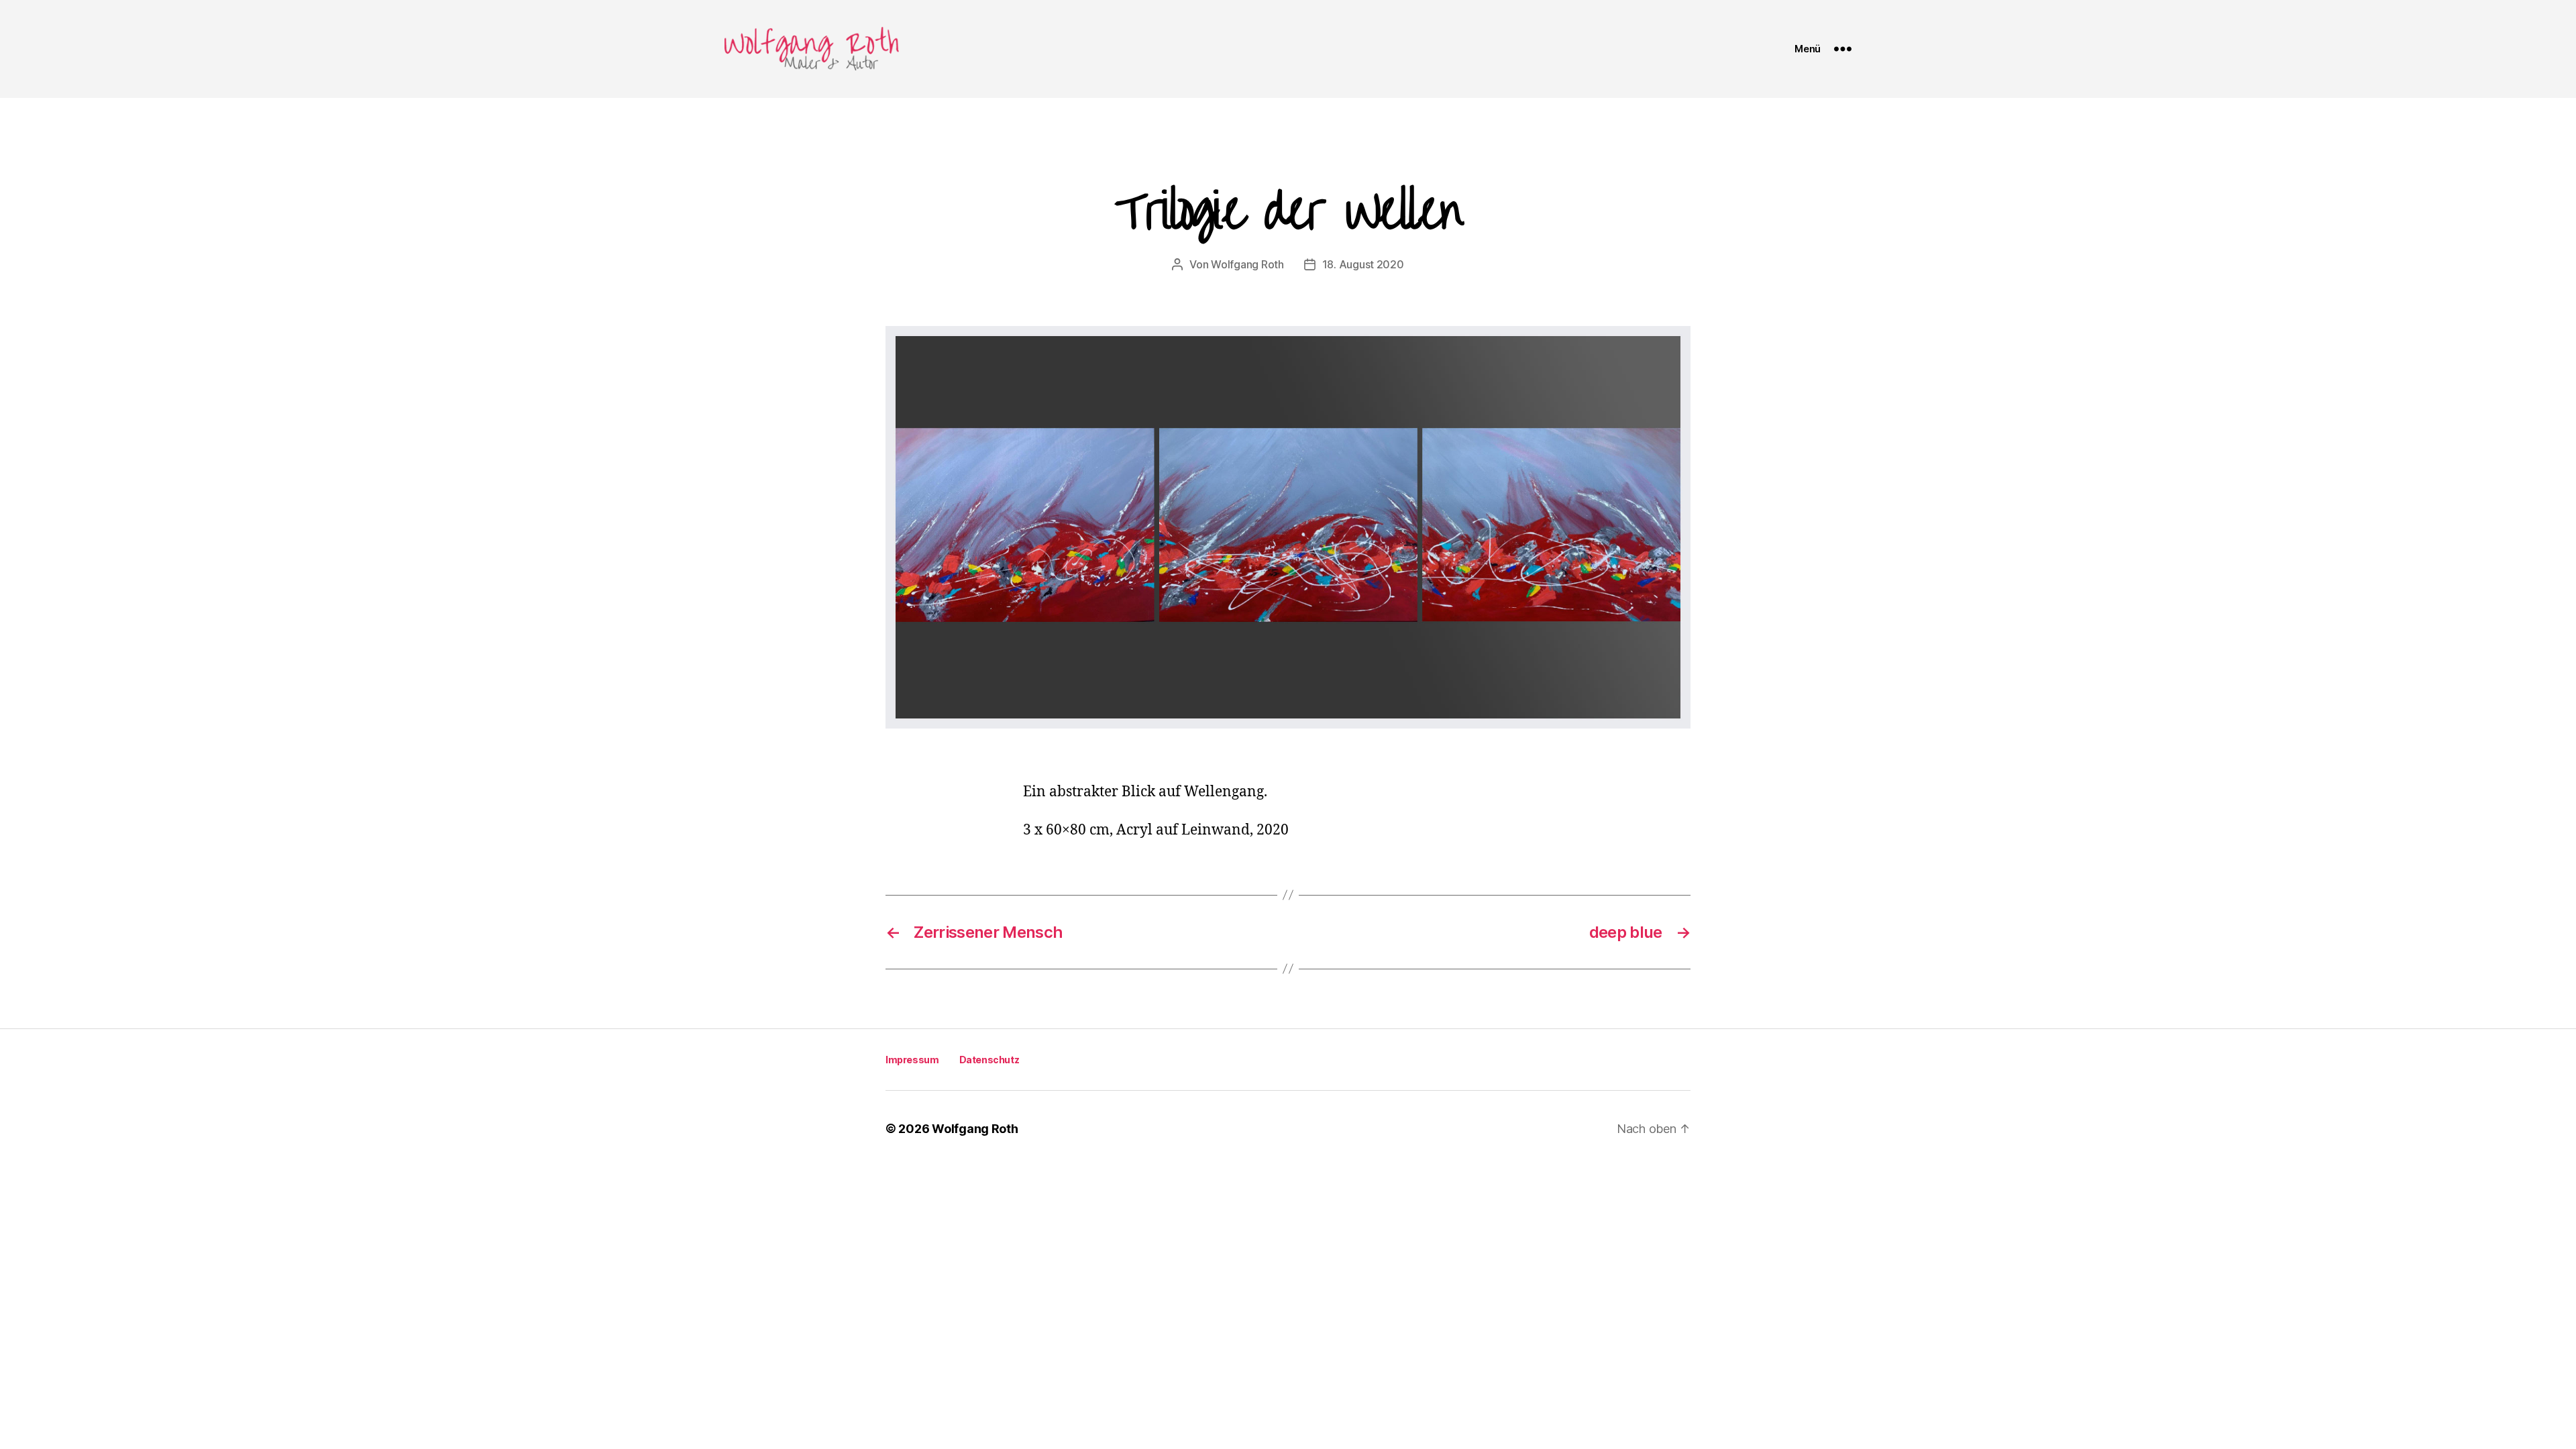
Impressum (912, 1060)
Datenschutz (989, 1060)
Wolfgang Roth (1247, 264)
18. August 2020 (1363, 264)
